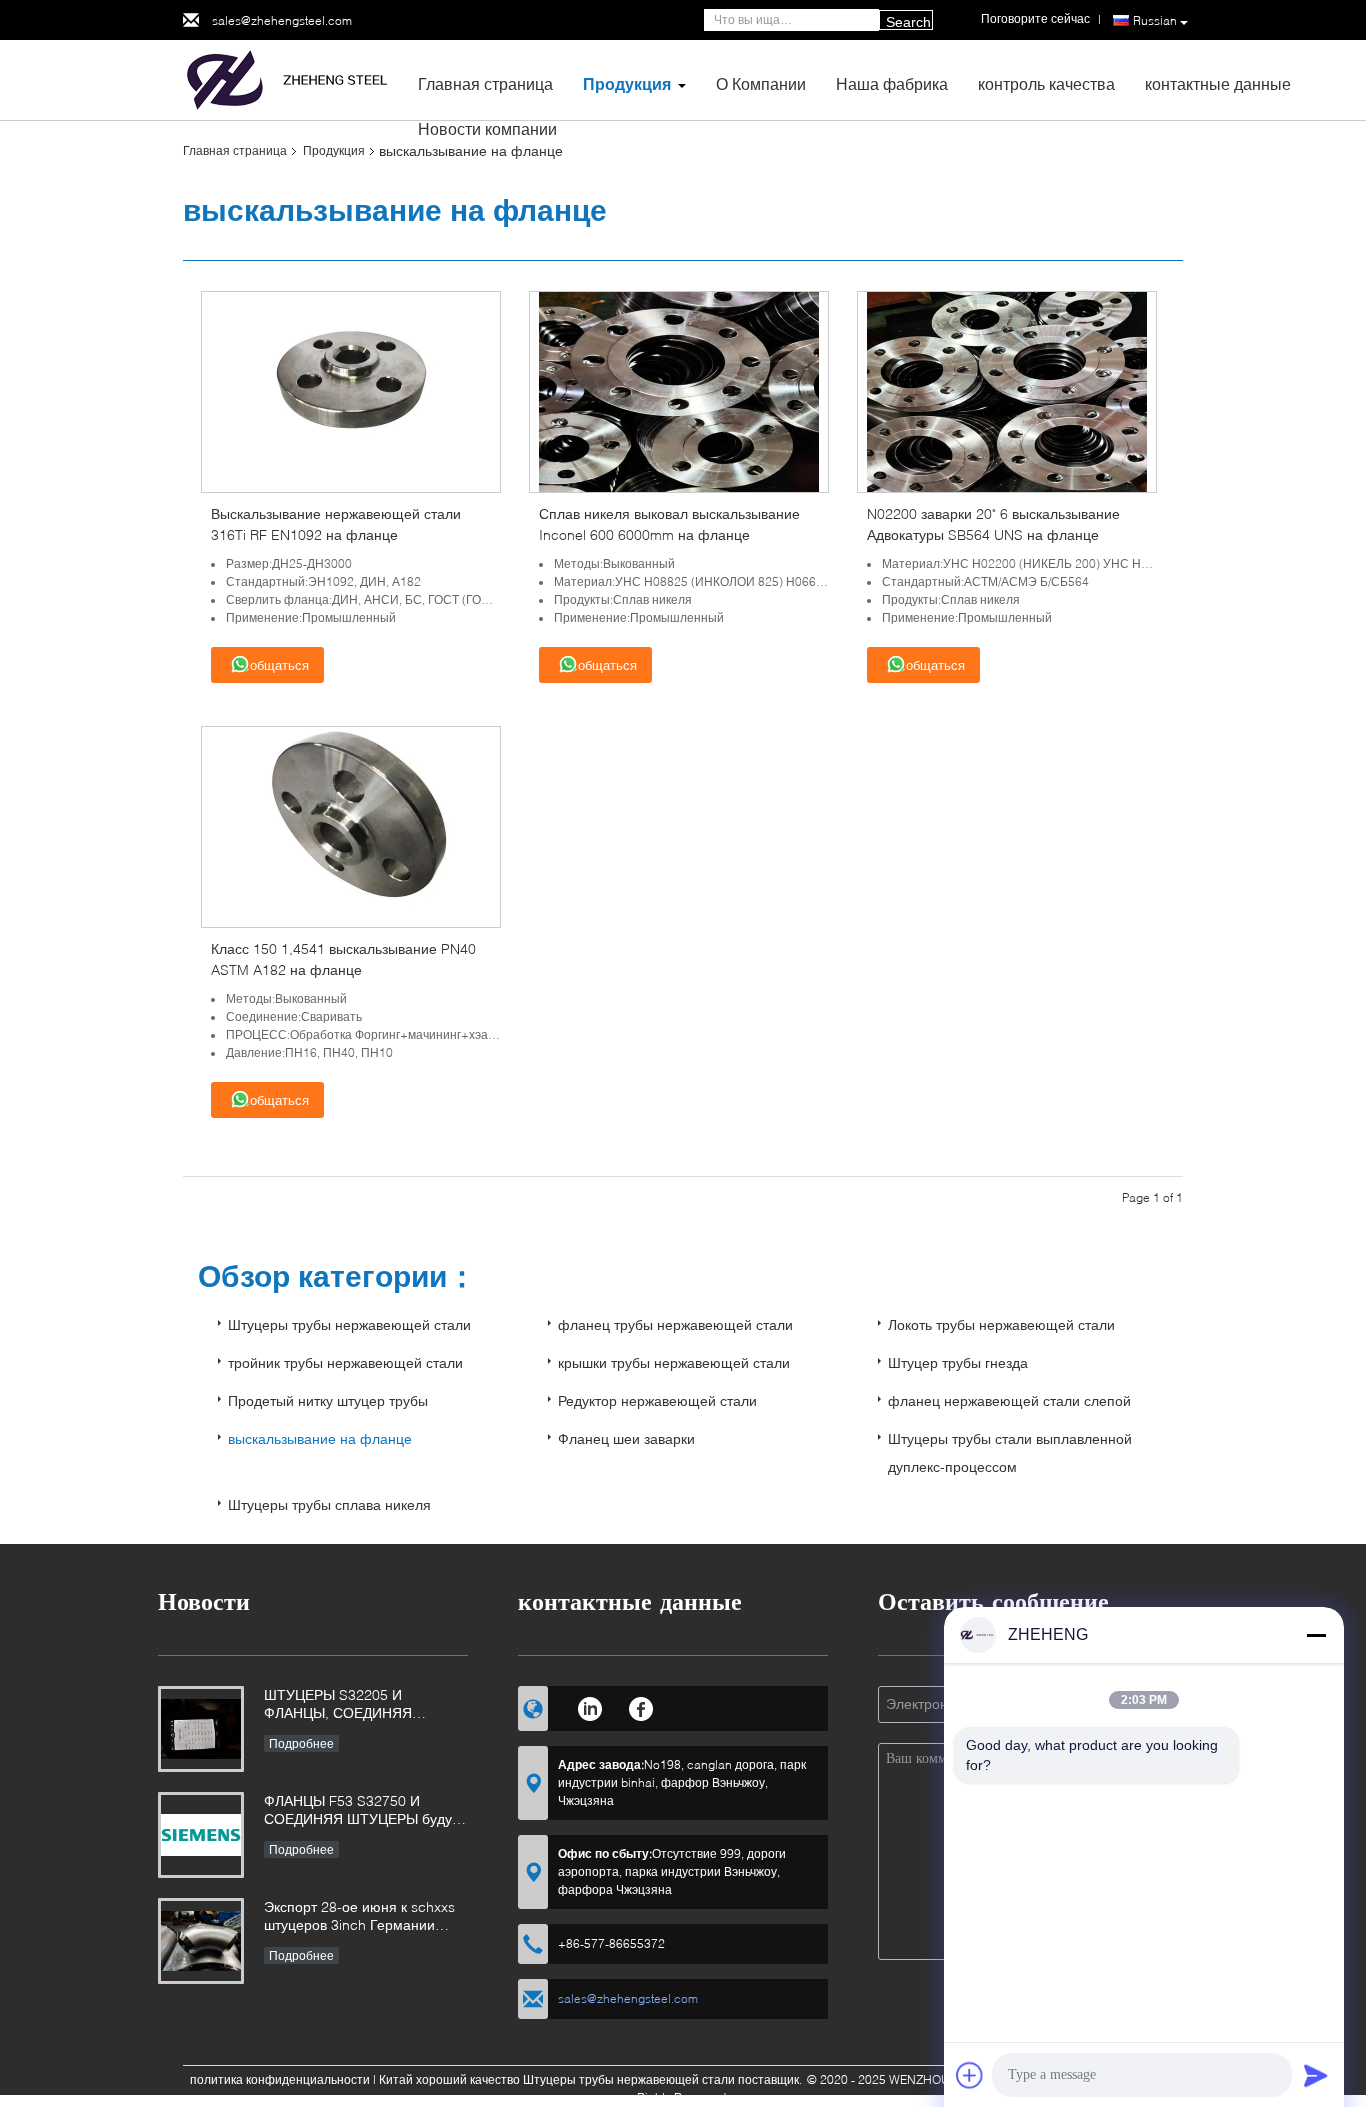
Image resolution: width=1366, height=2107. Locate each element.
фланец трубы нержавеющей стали (675, 1324)
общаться (279, 665)
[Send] (1316, 2075)
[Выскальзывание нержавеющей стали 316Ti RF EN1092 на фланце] (351, 390)
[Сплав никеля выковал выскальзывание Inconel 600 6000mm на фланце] (679, 390)
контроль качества (1046, 83)
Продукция (627, 83)
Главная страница (485, 83)
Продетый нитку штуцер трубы (328, 1400)
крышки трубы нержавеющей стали (674, 1362)
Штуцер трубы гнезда (958, 1362)
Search (908, 22)
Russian (1155, 20)
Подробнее (301, 1743)
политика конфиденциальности (280, 2079)
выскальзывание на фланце (320, 1438)
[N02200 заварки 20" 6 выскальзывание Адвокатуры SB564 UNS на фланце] (1007, 390)
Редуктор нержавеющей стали (657, 1400)
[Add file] (970, 2075)
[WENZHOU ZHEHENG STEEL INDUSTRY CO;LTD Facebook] (641, 1706)
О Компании (761, 83)
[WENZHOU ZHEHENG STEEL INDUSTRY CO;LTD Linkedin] (589, 1706)
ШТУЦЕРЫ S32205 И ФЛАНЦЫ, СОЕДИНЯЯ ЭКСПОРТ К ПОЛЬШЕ (338, 1705)
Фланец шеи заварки (626, 1438)
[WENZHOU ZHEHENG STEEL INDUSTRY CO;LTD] (293, 78)
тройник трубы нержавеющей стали (345, 1362)
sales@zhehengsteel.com (282, 20)
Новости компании (487, 128)
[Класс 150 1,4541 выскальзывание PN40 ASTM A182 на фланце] (351, 825)
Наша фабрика (892, 83)
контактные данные (1218, 83)
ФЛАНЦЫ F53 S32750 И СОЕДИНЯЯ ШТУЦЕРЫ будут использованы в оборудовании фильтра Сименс (365, 1811)
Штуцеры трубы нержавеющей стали (349, 1324)
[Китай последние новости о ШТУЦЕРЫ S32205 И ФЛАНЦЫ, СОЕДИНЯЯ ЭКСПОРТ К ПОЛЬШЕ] (201, 1729)
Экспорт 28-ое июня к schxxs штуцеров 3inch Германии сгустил (359, 1917)
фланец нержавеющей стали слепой (1009, 1400)
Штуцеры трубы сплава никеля (329, 1504)
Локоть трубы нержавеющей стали (1001, 1324)
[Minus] (1316, 1635)
